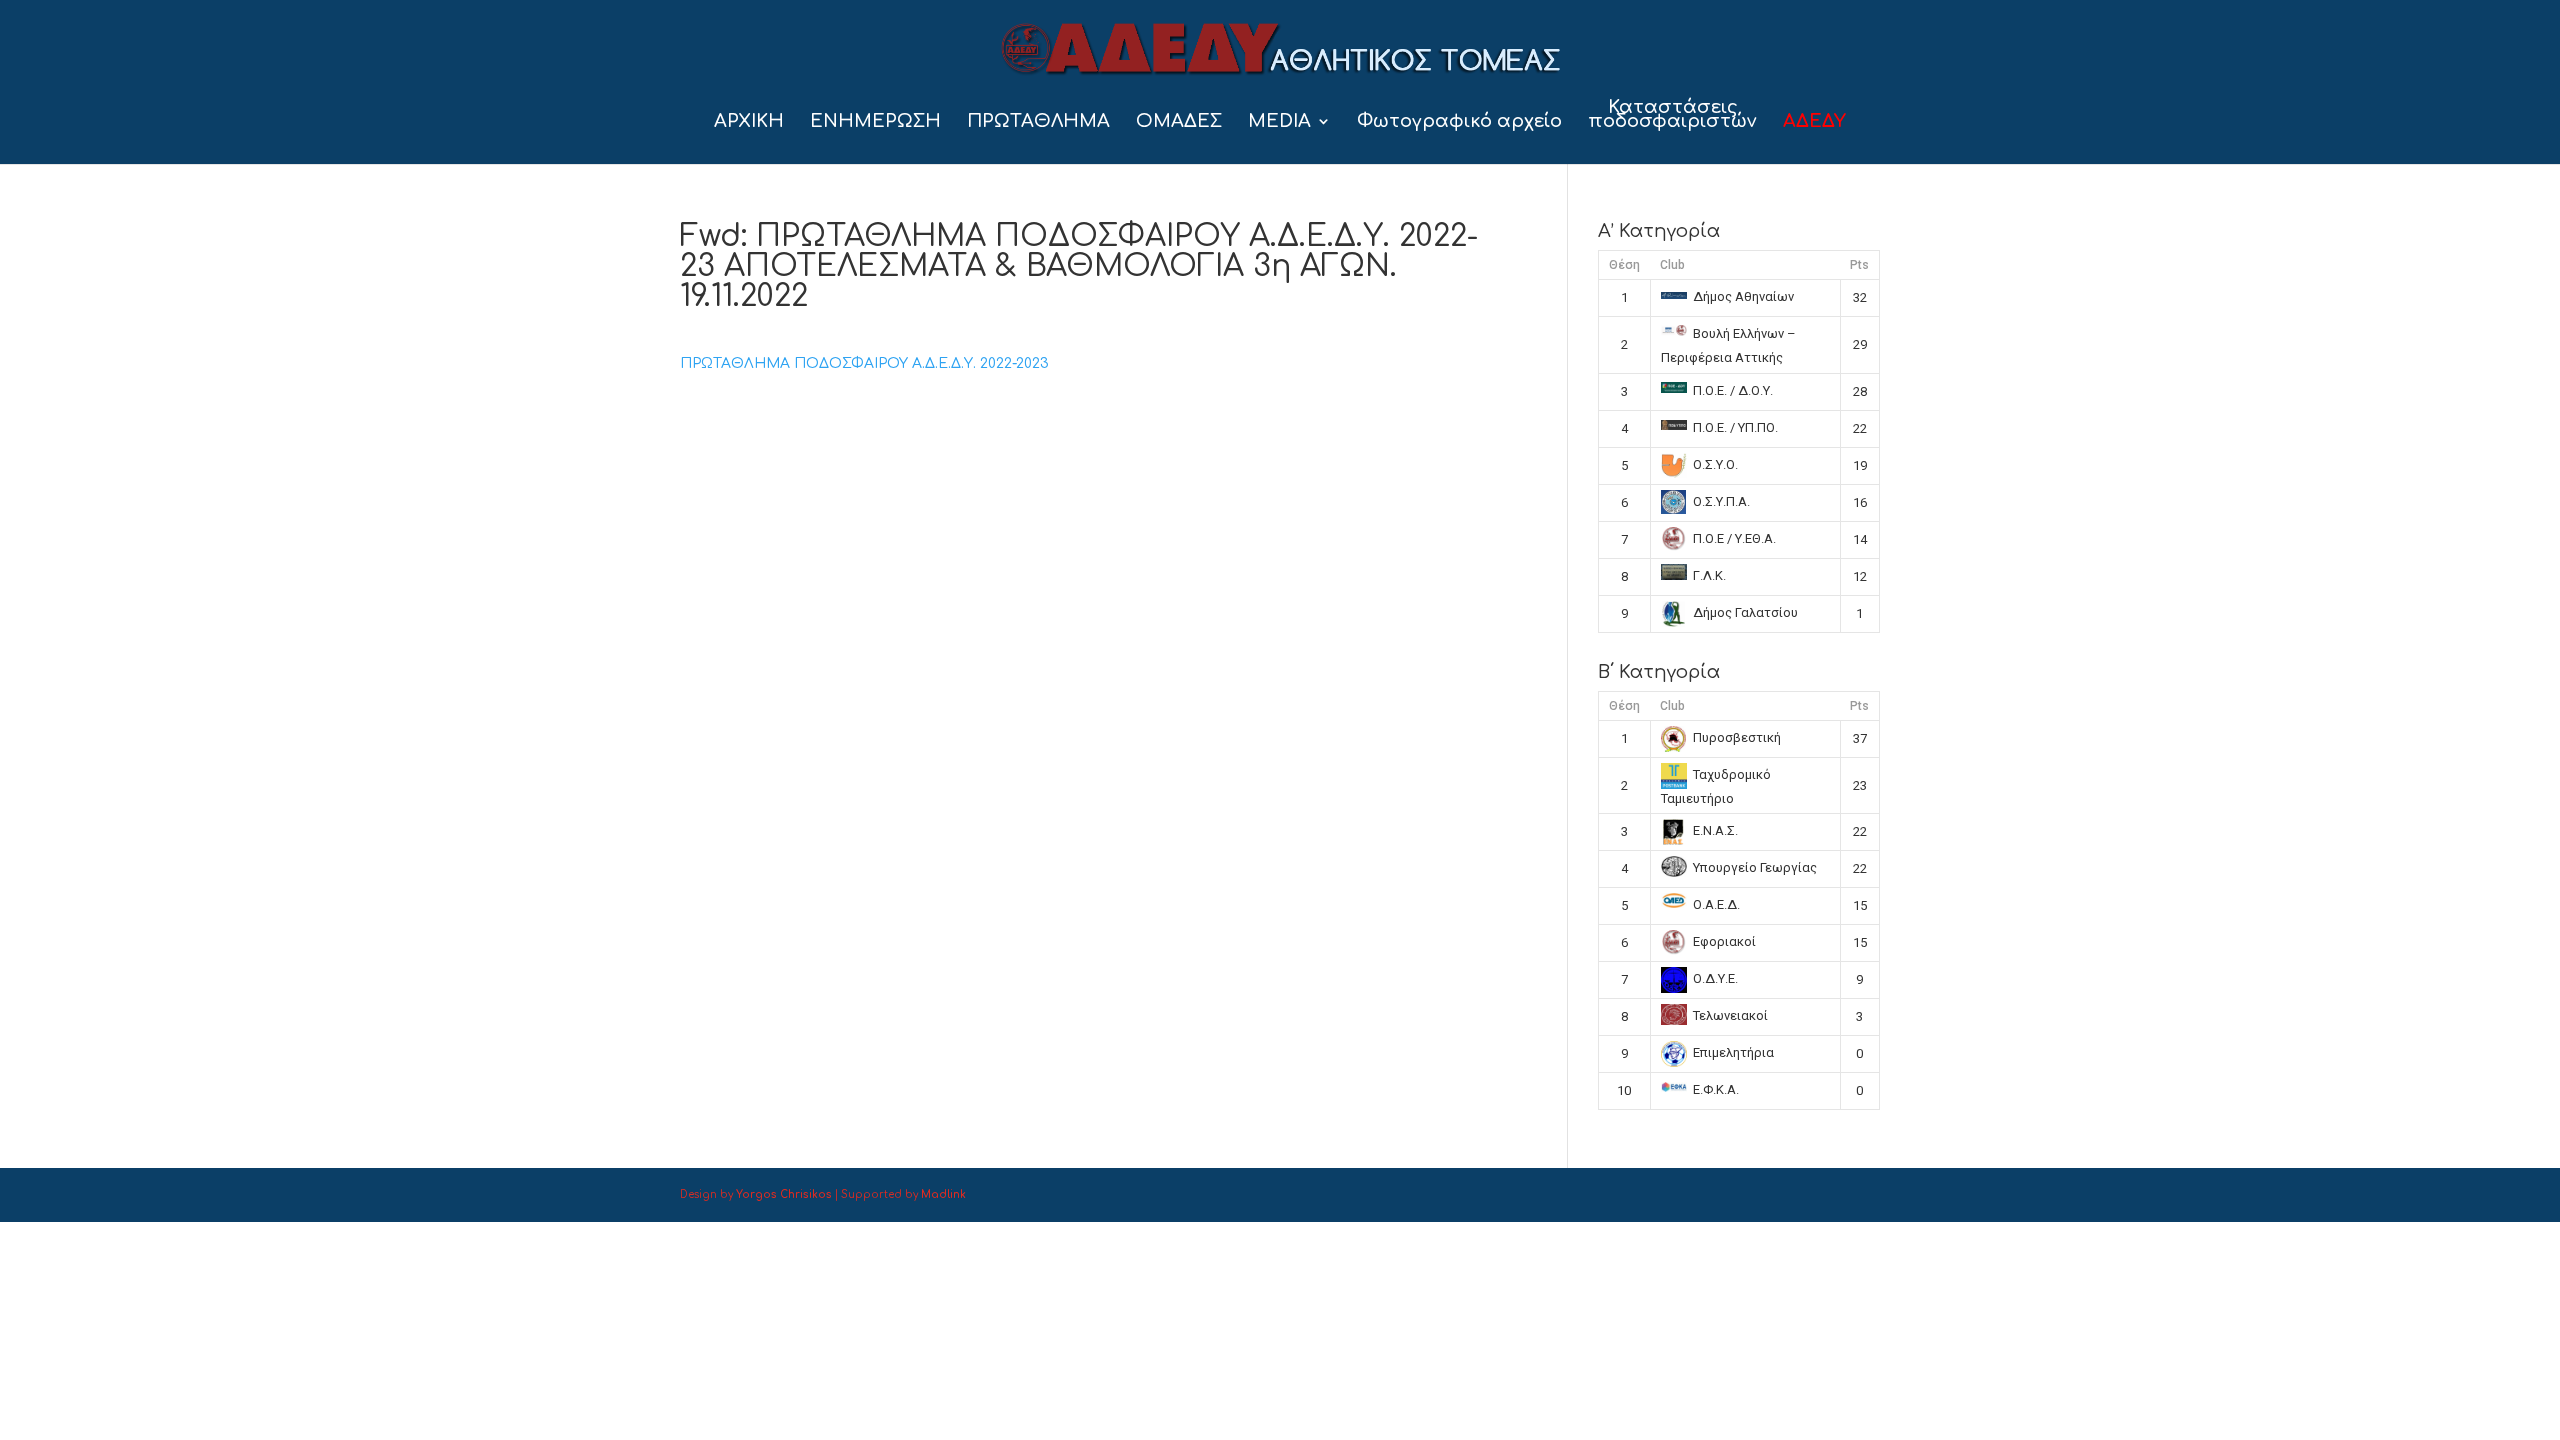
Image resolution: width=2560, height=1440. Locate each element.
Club (1672, 265)
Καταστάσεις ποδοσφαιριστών (1672, 115)
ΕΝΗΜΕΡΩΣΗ (875, 122)
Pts (1859, 265)
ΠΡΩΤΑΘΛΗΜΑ (1038, 122)
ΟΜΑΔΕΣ (1179, 122)
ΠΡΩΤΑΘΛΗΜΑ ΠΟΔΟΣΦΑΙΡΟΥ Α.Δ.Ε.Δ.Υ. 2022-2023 (864, 363)
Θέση (1624, 265)
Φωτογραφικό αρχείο (1459, 122)
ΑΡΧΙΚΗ (749, 122)
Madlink (943, 1194)
